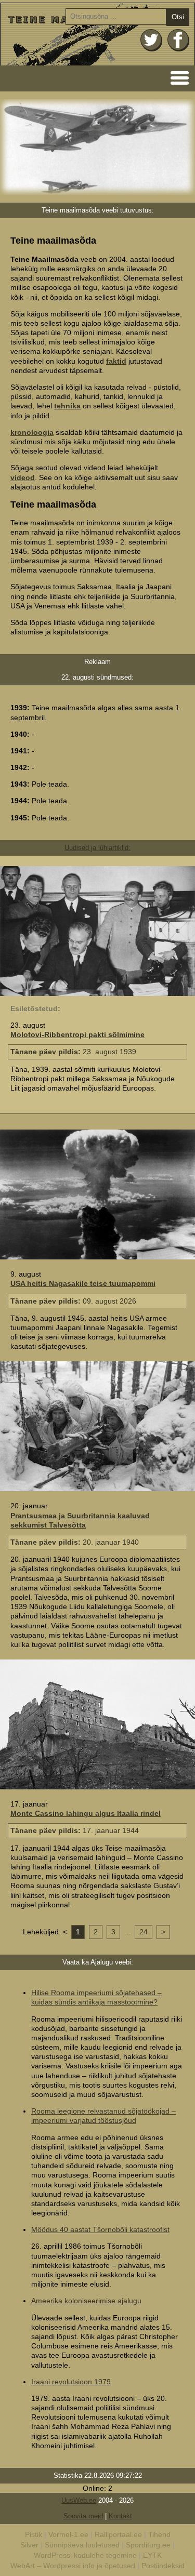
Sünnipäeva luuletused (82, 2545)
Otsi (178, 17)
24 (144, 1932)
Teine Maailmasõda (97, 34)
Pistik (34, 2534)
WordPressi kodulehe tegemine (85, 2555)
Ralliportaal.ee (118, 2534)
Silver (29, 2545)
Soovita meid (83, 2516)
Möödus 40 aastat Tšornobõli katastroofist (100, 2229)
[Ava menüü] (177, 77)
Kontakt (120, 2516)
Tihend (159, 2534)
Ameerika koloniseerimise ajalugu (86, 2301)
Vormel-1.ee (68, 2534)
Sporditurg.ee (148, 2545)
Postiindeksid (163, 2566)
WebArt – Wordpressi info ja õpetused (73, 2566)
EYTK (152, 2555)
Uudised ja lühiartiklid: (97, 848)
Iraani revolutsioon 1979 (71, 2382)
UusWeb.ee (79, 2500)
